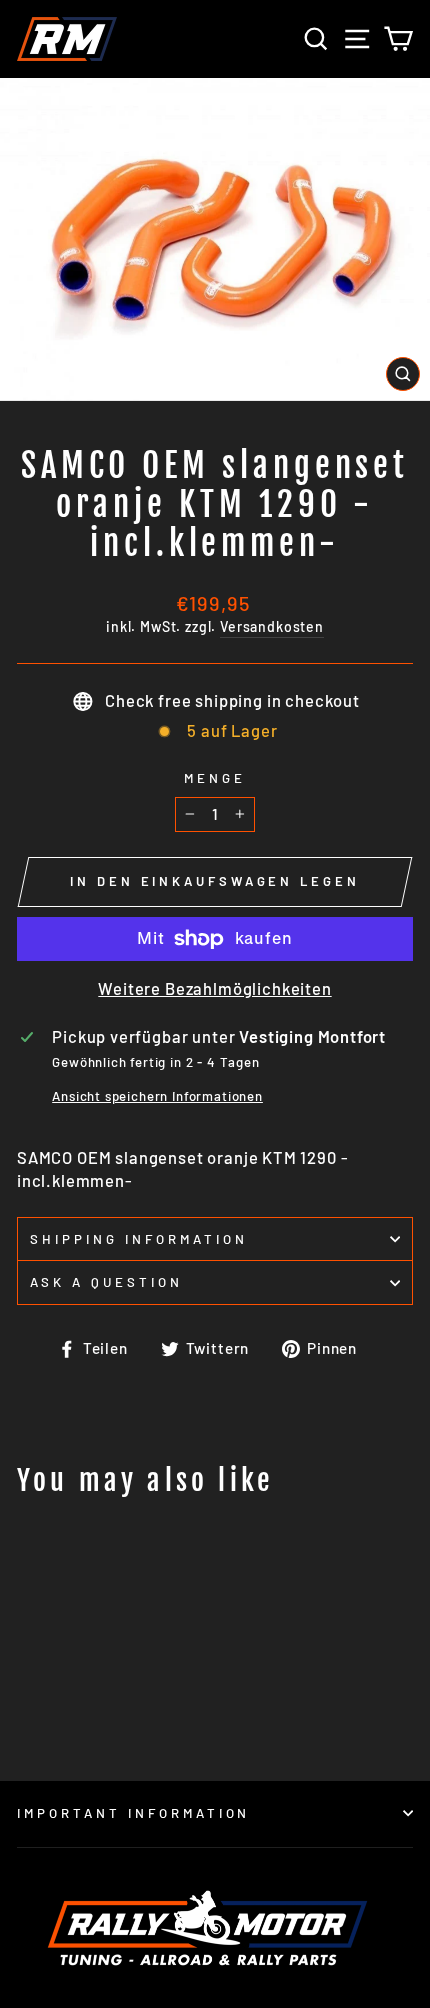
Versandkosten (272, 626)
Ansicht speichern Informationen (157, 1096)
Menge (215, 778)
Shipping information (139, 1239)
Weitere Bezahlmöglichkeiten (214, 988)
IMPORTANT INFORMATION (133, 1813)
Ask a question (106, 1282)
